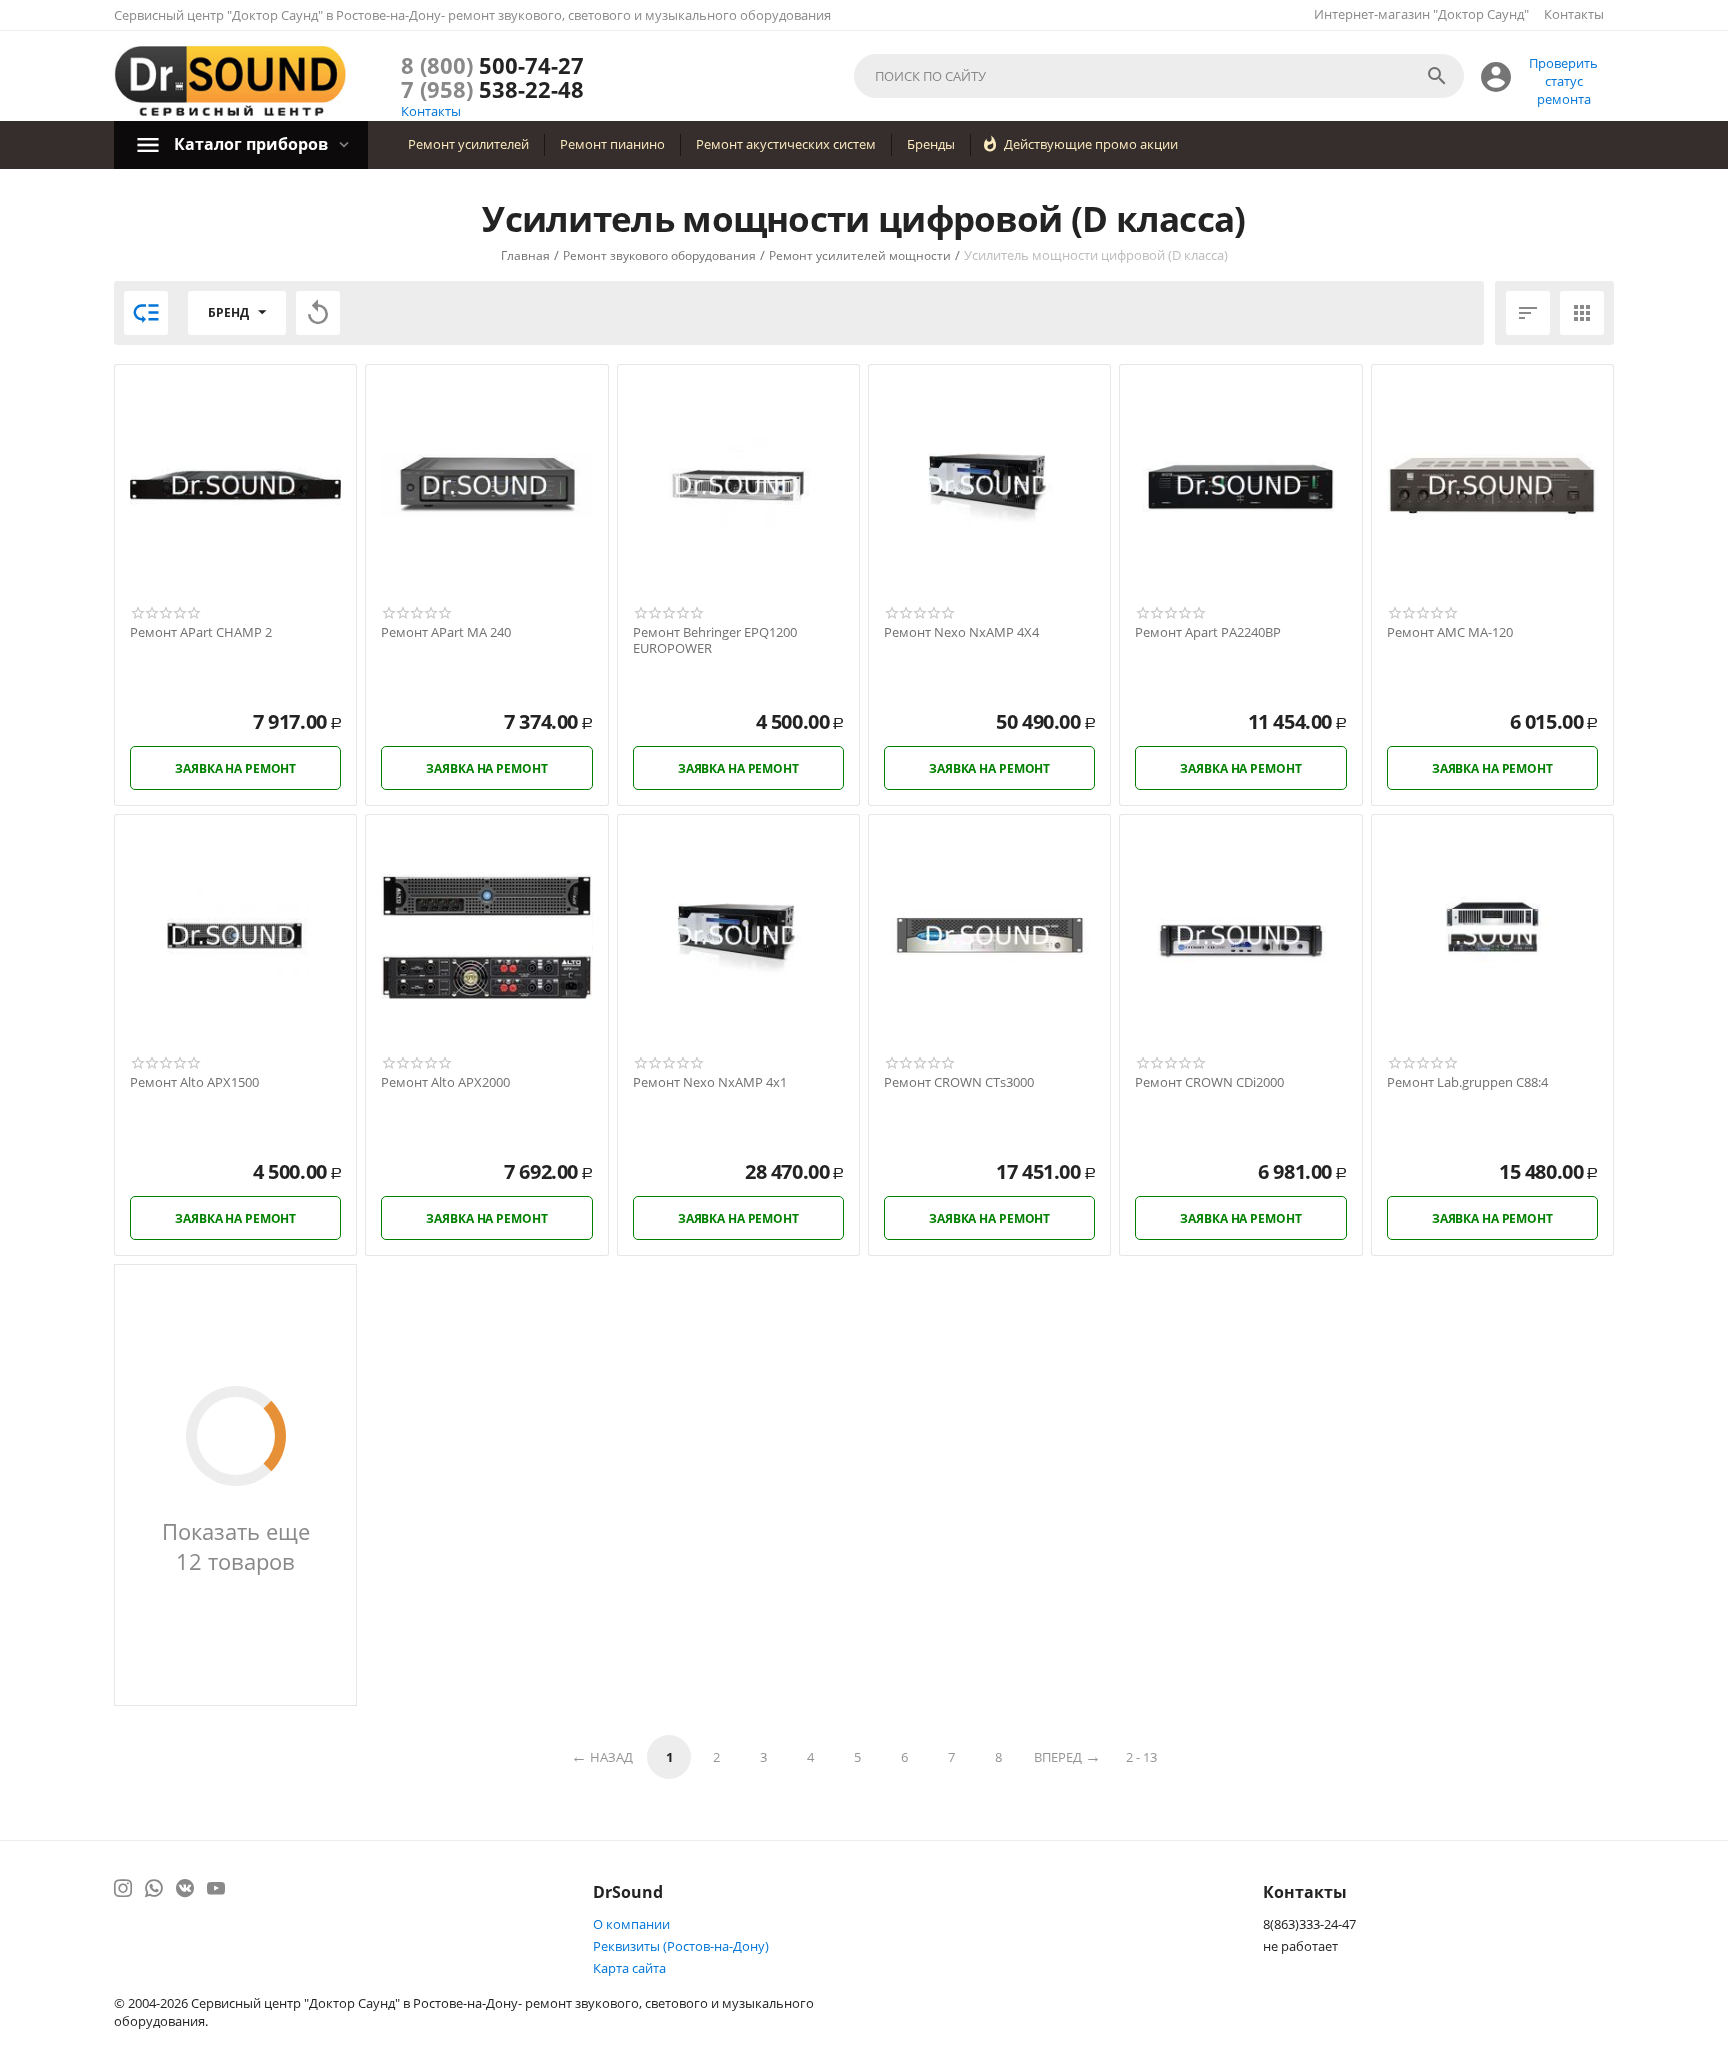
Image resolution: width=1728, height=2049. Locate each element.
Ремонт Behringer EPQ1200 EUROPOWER (715, 640)
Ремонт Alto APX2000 (445, 1083)
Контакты (1574, 14)
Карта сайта (629, 1968)
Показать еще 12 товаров (236, 1546)
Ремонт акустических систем (786, 144)
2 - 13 (1141, 1757)
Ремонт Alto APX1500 (194, 1083)
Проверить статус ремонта (1563, 81)
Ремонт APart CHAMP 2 (201, 633)
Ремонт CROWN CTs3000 (959, 1083)
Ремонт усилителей (468, 144)
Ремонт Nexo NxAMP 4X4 (961, 633)
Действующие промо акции (1091, 144)
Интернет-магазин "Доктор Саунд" (1421, 14)
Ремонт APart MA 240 (446, 633)
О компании (631, 1924)
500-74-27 (492, 65)
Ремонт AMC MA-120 (1450, 633)
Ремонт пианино (612, 144)
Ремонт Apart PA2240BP (1208, 633)
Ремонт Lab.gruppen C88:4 (1467, 1083)
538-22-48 (492, 89)
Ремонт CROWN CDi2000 (1209, 1083)
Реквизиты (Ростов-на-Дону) (681, 1946)
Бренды (931, 144)
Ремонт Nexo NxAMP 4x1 (710, 1083)
